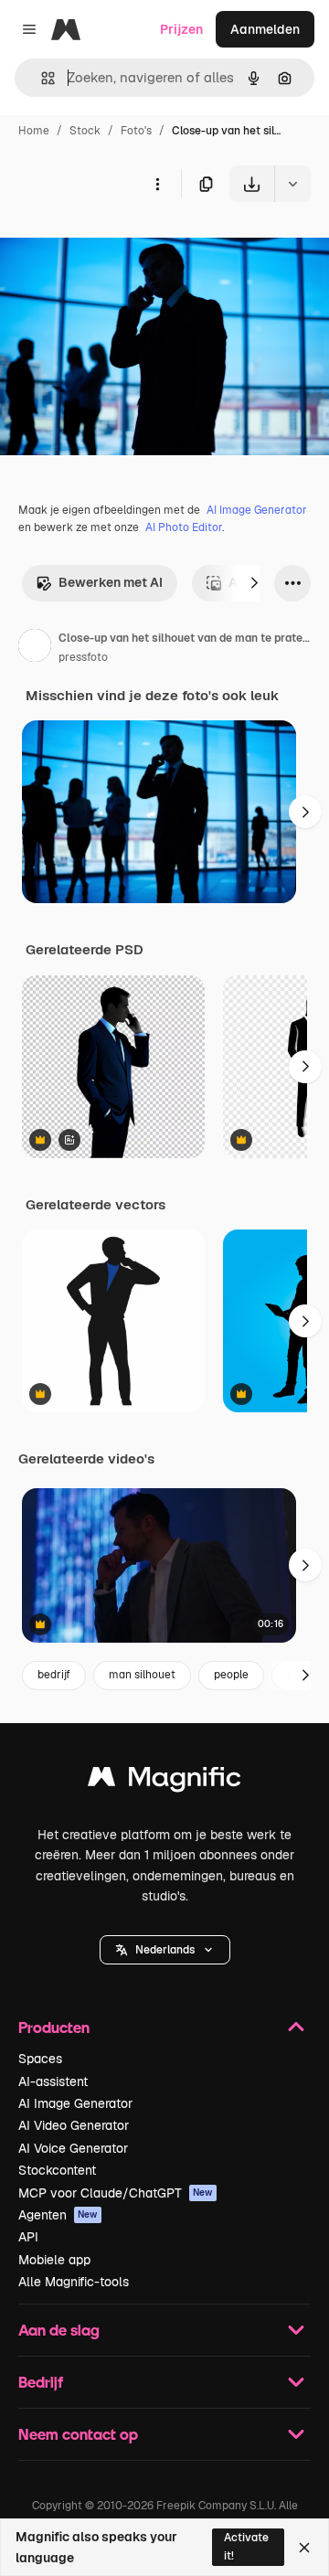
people (231, 1675)
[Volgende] (254, 583)
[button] (165, 1950)
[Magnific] (164, 1781)
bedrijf (54, 1675)
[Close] (304, 2548)
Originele (120, 245)
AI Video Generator (74, 2125)
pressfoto (83, 657)
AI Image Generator (257, 510)
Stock (85, 131)
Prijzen (181, 29)
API (28, 2237)
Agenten (58, 2215)
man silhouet (142, 1675)
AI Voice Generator (73, 2148)
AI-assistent (53, 2081)
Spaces (40, 2059)
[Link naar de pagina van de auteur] (35, 648)
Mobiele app (54, 2260)
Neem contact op (78, 2434)
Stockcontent (57, 2170)
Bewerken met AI (111, 582)
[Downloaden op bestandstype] (292, 184)
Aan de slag (59, 2330)
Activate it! (246, 2546)
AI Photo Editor (184, 527)
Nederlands (165, 1950)
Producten (54, 2027)
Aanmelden (265, 29)
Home (34, 131)
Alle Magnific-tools (74, 2282)
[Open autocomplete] (41, 78)
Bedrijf (41, 2382)
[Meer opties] (157, 184)
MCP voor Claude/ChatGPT (116, 2193)
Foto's (136, 131)
